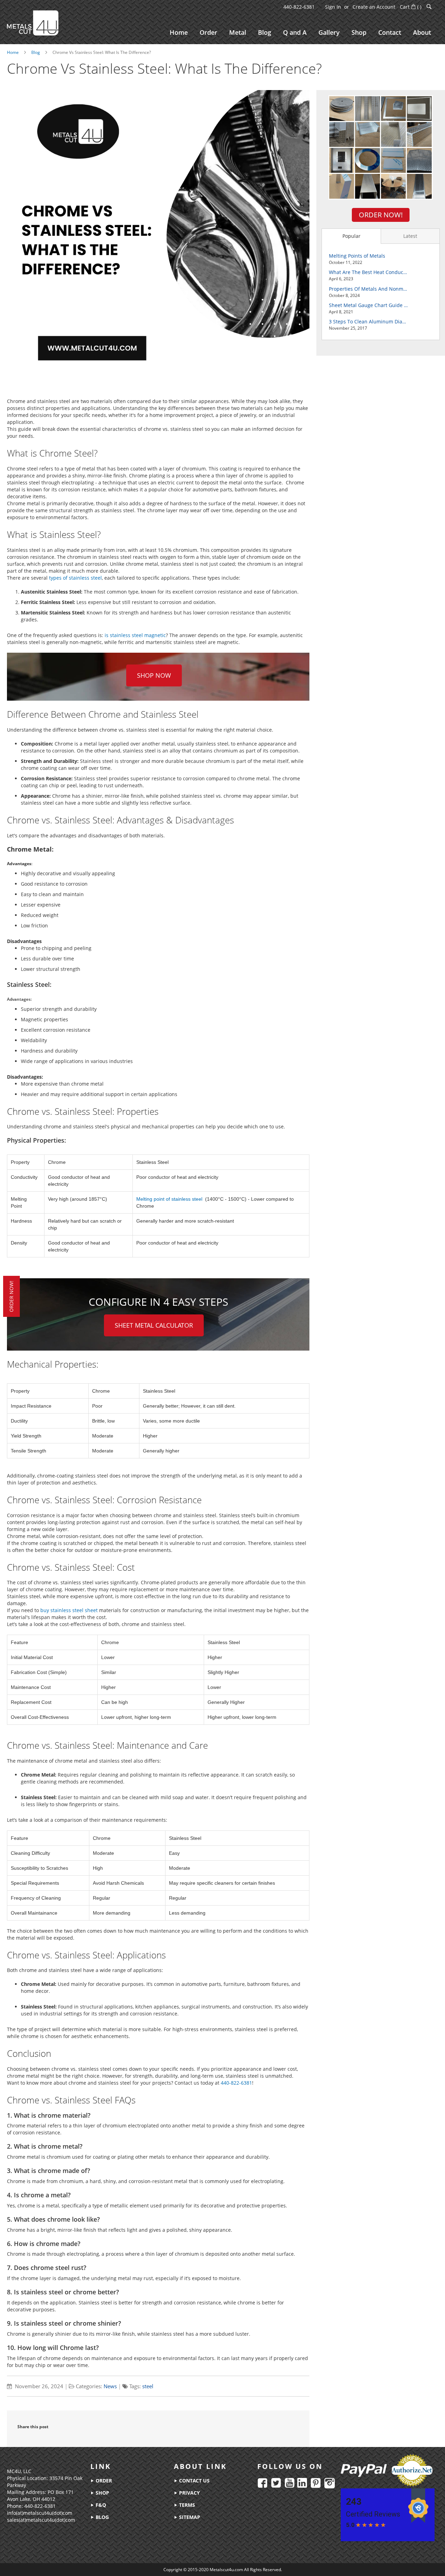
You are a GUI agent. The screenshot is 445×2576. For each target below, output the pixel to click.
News (110, 2386)
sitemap (189, 2517)
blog (102, 2517)
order (103, 2481)
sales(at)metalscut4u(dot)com (41, 2520)
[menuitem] (179, 33)
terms (186, 2505)
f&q (100, 2505)
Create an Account (374, 7)
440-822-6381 (299, 7)
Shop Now (154, 675)
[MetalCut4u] (33, 23)
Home (13, 52)
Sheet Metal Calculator (154, 1325)
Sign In (333, 7)
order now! (11, 1296)
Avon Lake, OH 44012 (31, 2499)
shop (102, 2493)
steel (148, 2386)
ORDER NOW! (381, 215)
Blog (36, 52)
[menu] (300, 33)
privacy (189, 2493)
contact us (194, 2481)
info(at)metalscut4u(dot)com (40, 2513)
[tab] (351, 236)
